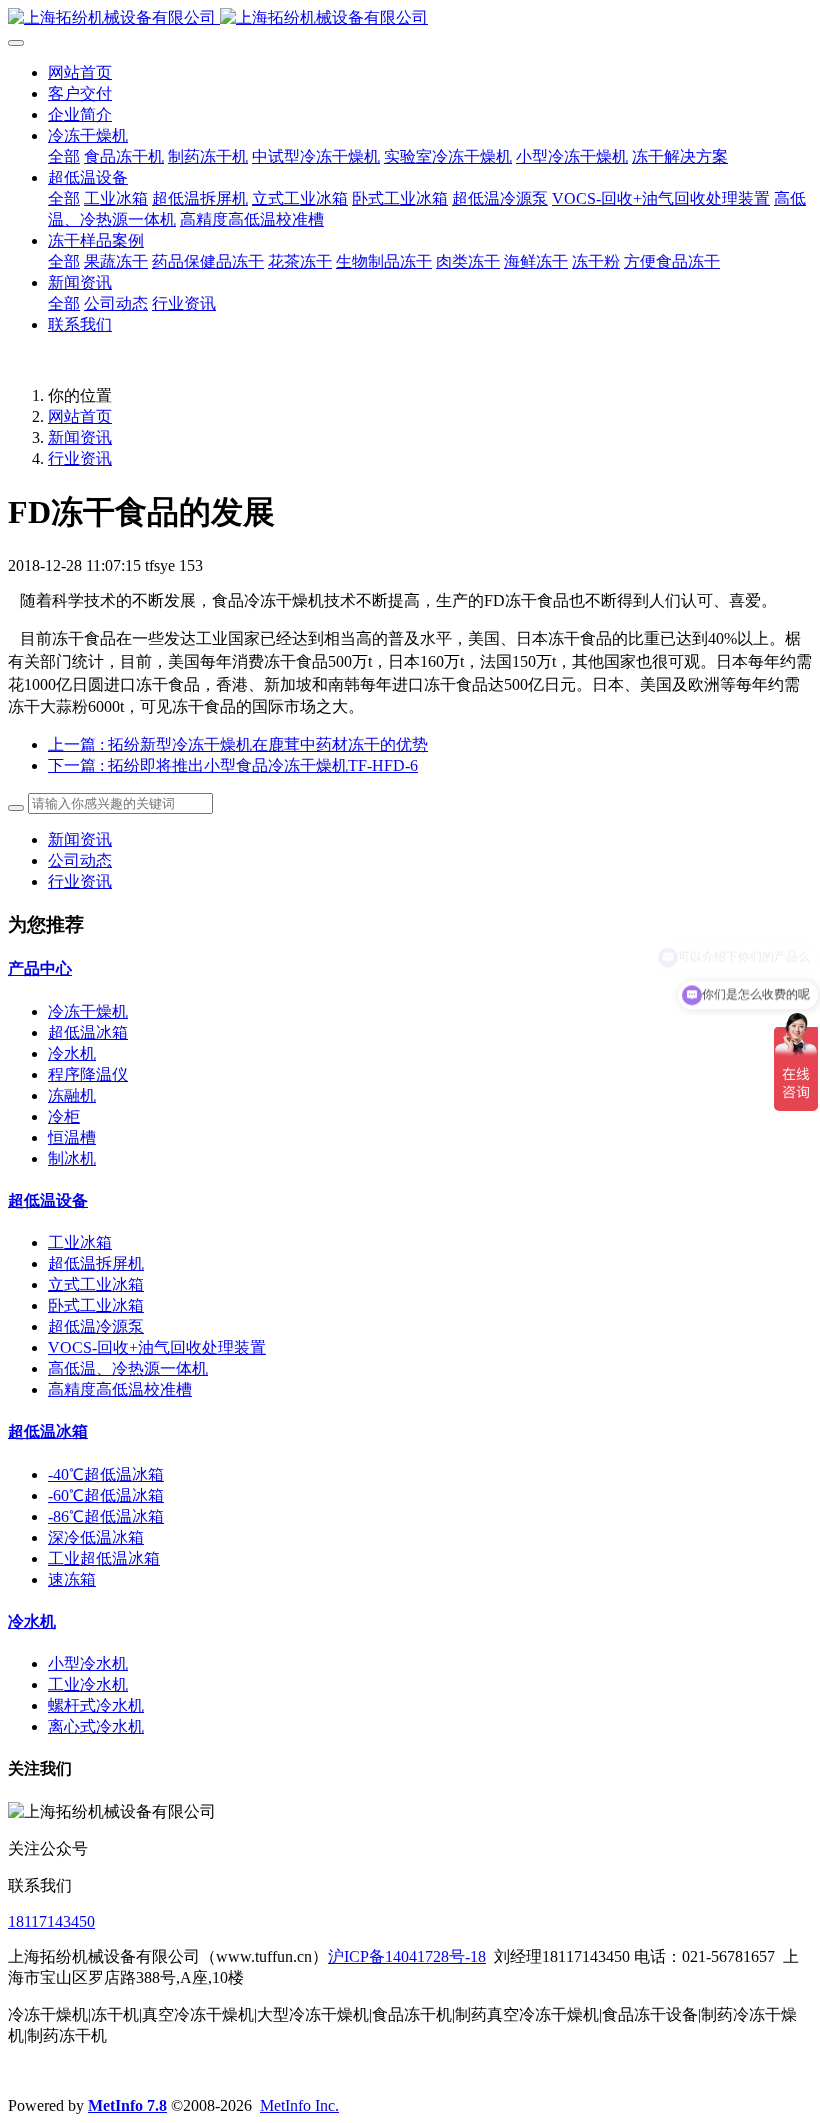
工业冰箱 (80, 1242)
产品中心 (40, 968)
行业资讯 (80, 458)
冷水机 (72, 1053)
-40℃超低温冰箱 (106, 1474)
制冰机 (72, 1158)
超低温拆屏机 (96, 1263)
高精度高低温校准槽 (120, 1389)
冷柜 (64, 1116)
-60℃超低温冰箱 (106, 1495)
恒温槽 (72, 1137)
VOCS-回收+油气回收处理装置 (157, 1347)
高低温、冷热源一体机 (128, 1368)
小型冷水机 (88, 1663)
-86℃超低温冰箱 (106, 1516)
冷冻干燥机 (88, 1011)
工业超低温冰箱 (104, 1558)
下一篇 (233, 765)
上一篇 (238, 744)
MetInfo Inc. (299, 2105)
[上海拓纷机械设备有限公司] (410, 18)
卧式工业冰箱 (96, 1305)
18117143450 (51, 1921)
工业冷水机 (88, 1684)
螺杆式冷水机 (96, 1705)
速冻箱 (72, 1579)
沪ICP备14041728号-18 (407, 1956)
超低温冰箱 (88, 1032)
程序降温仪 (88, 1074)
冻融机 (72, 1095)
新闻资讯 (80, 437)
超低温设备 (48, 1200)
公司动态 (80, 860)
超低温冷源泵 (96, 1326)
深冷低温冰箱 (96, 1537)
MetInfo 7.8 (127, 2105)
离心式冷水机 (96, 1726)
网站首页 (80, 72)
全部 (64, 156)
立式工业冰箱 (96, 1284)
